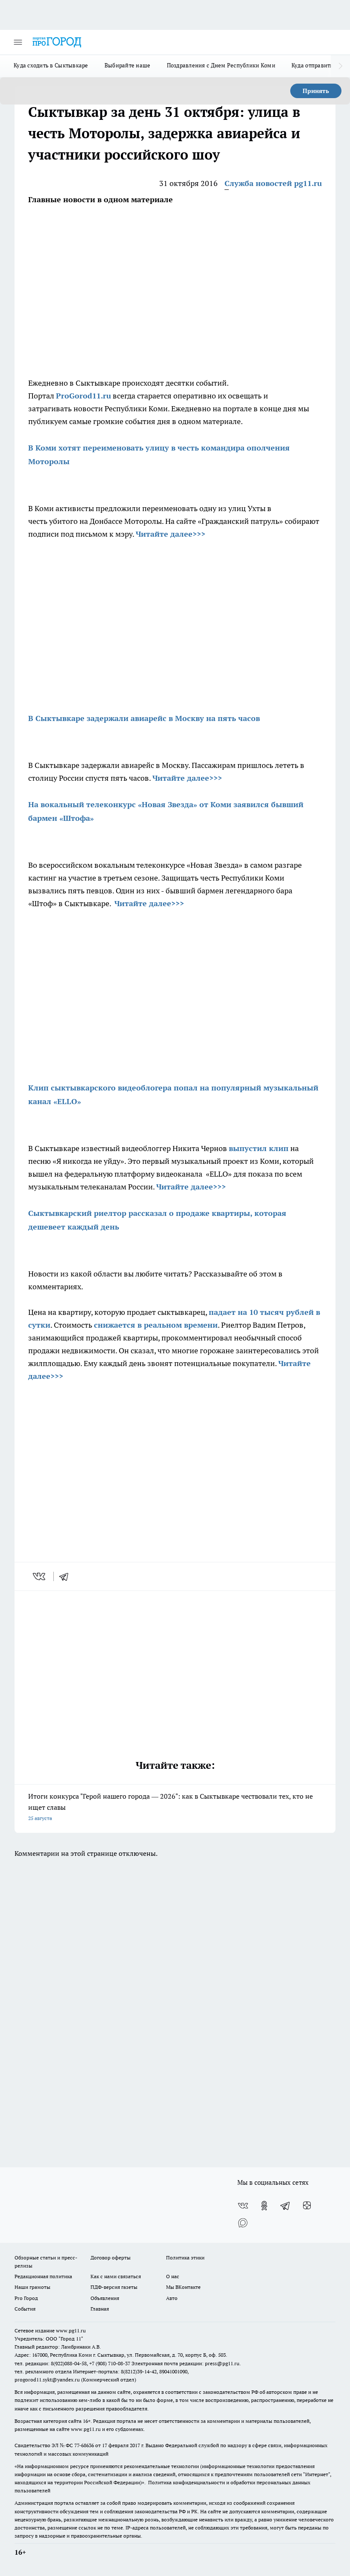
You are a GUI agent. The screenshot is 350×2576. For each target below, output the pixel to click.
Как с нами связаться (116, 2276)
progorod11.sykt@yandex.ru (47, 2380)
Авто (172, 2298)
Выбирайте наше (128, 65)
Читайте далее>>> (171, 534)
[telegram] (67, 1576)
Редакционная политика (43, 2276)
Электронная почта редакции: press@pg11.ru (185, 2363)
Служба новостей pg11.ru (273, 183)
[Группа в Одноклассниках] (264, 2206)
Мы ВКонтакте (183, 2287)
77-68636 (84, 2445)
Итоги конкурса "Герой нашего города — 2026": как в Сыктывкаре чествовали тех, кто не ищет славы (171, 1807)
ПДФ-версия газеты (114, 2287)
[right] (340, 66)
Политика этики (185, 2258)
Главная (100, 2309)
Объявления (105, 2298)
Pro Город (26, 2298)
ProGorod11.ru (83, 396)
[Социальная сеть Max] (243, 2223)
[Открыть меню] (18, 42)
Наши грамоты (32, 2287)
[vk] (40, 1576)
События (25, 2309)
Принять (316, 91)
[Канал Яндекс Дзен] (307, 2206)
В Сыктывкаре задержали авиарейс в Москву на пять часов (144, 718)
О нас (173, 2276)
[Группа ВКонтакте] (243, 2206)
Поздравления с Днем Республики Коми (221, 65)
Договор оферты (111, 2258)
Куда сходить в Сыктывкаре (51, 65)
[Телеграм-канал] (286, 2206)
